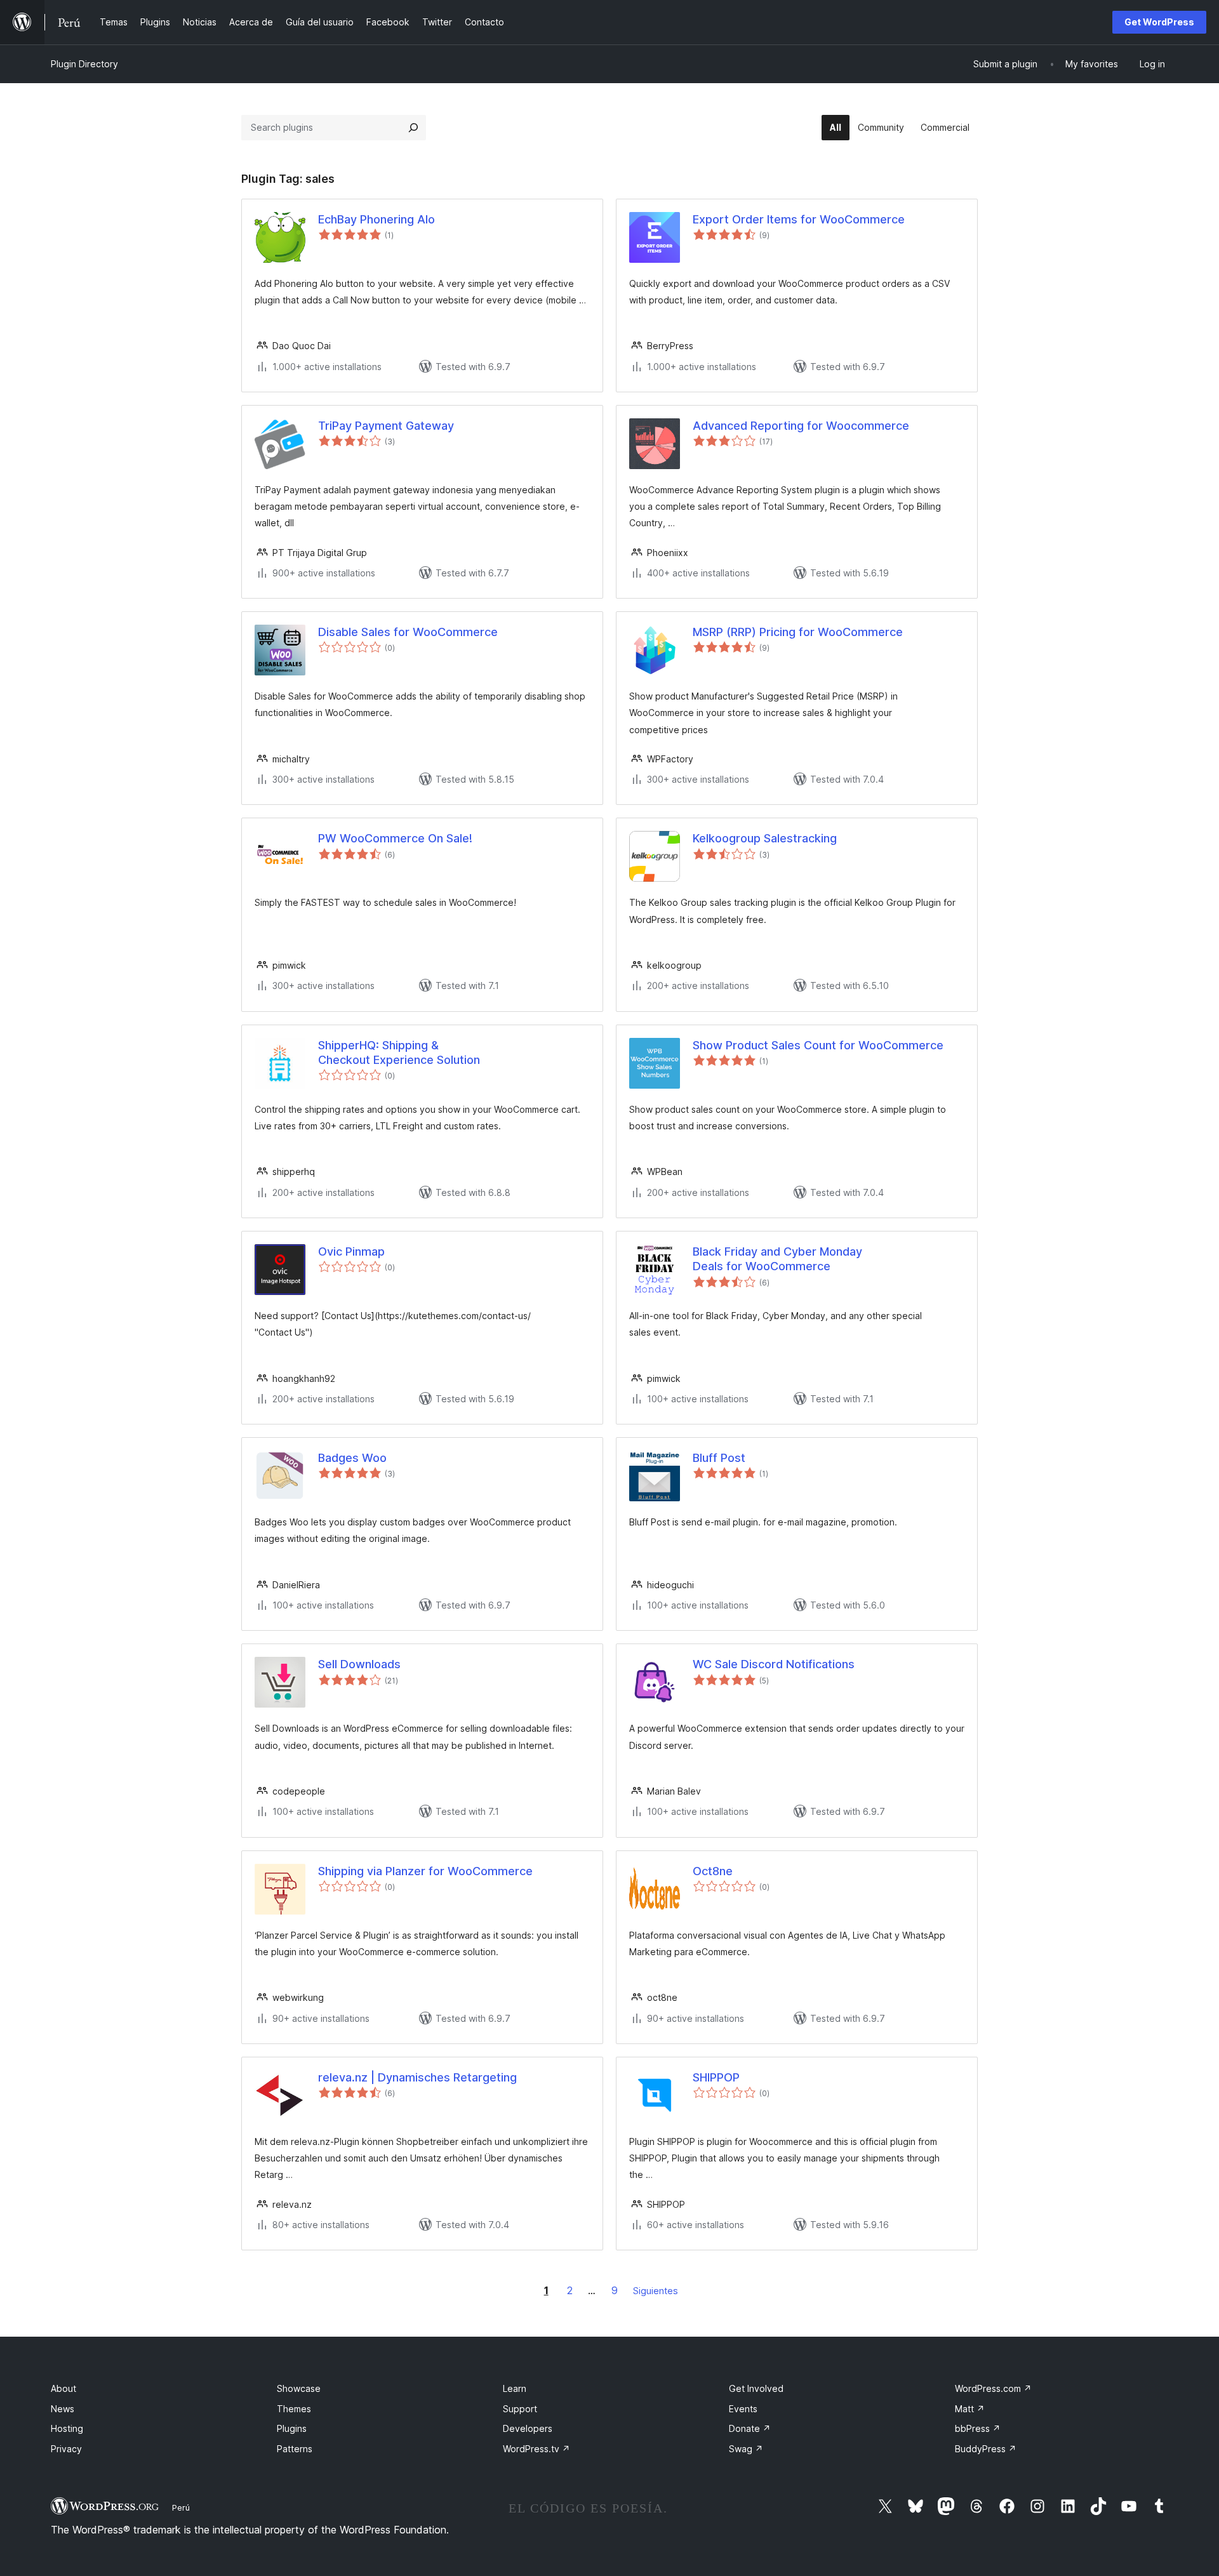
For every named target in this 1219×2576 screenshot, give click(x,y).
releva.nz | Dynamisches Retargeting (417, 2077)
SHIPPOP (716, 2077)
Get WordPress (1159, 22)
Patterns (295, 2449)
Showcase (299, 2388)
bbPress (978, 2428)
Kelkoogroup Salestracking (765, 838)
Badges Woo (352, 1458)
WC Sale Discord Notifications (774, 1664)
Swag (746, 2449)
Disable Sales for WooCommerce (408, 632)
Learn (515, 2388)
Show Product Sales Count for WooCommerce (818, 1045)
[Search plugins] (413, 128)
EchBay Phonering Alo (376, 219)
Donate (750, 2428)
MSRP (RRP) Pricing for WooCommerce (798, 632)
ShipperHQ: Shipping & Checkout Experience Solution (399, 1052)
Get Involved (756, 2388)
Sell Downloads (359, 1664)
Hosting (67, 2428)
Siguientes (656, 2291)
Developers (528, 2428)
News (63, 2409)
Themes (294, 2409)
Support (520, 2409)
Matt (970, 2409)
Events (743, 2409)
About (63, 2388)
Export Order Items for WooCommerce (799, 219)
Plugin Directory (84, 64)
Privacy (66, 2449)
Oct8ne (713, 1871)
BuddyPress (986, 2449)
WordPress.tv (536, 2449)
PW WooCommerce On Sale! (395, 838)
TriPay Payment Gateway (386, 426)
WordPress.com (993, 2388)
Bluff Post (719, 1458)
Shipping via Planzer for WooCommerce (425, 1871)
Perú (181, 2507)
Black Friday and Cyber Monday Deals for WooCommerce (777, 1259)
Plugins (292, 2428)
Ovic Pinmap (351, 1251)
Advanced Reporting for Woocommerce (801, 426)
